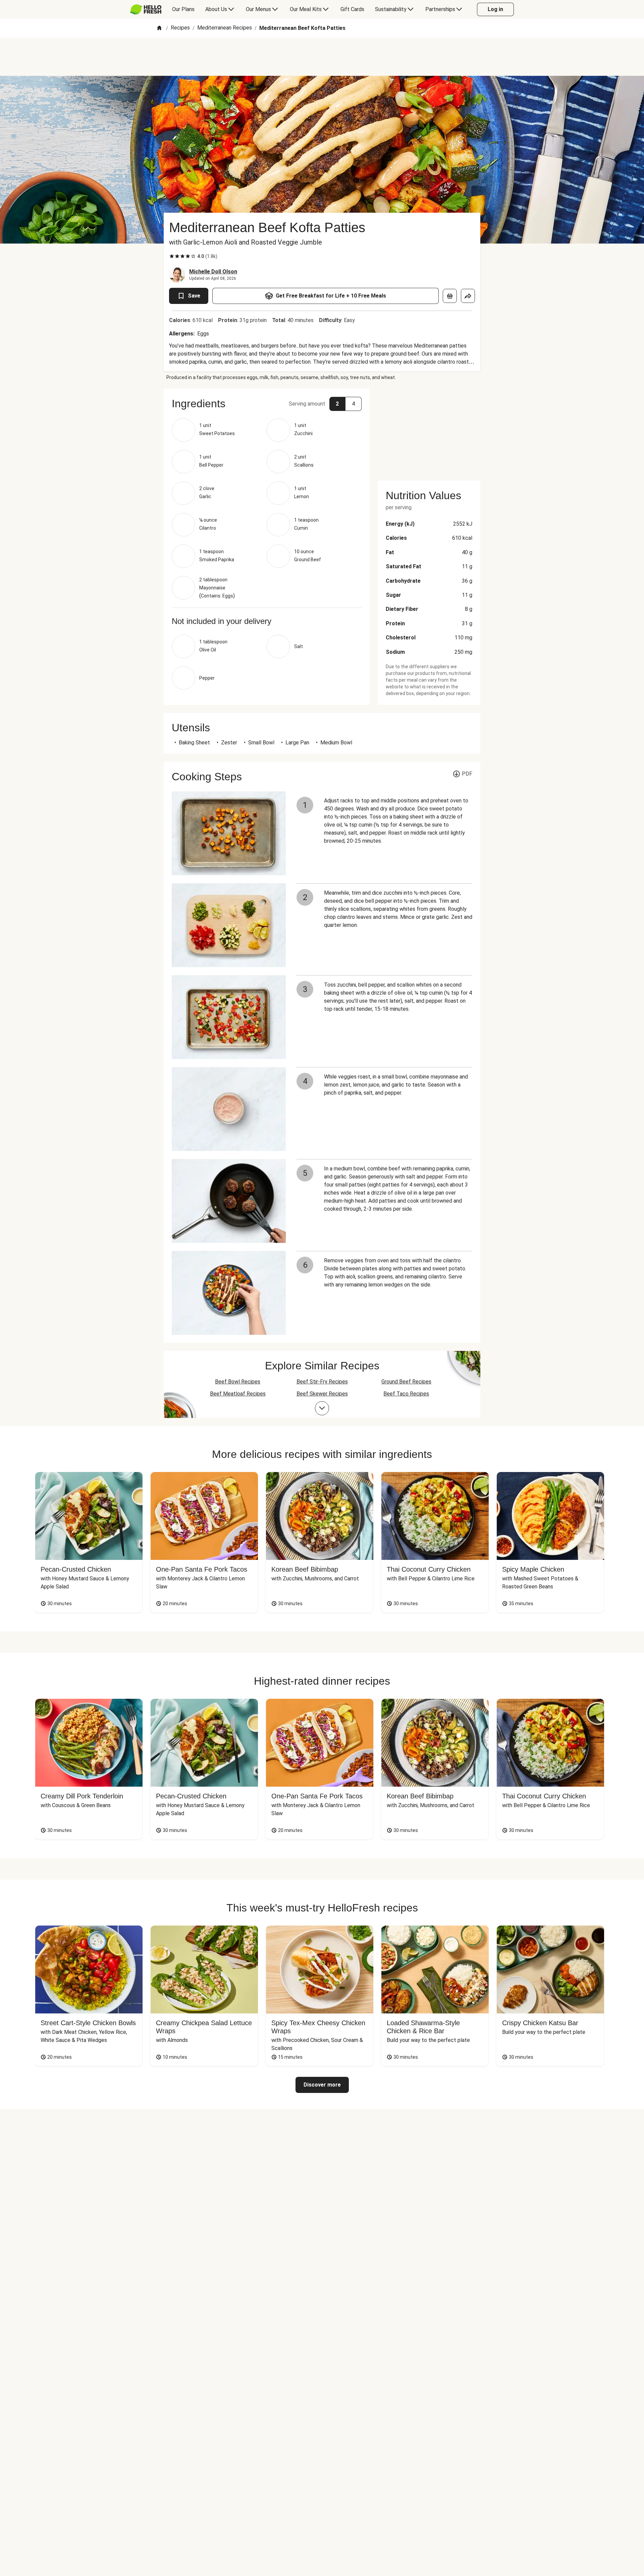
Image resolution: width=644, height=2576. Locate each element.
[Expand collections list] (322, 1408)
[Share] (468, 296)
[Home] (159, 28)
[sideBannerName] (429, 431)
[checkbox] (172, 256)
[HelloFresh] (146, 9)
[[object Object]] (450, 296)
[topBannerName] (322, 57)
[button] (267, 404)
